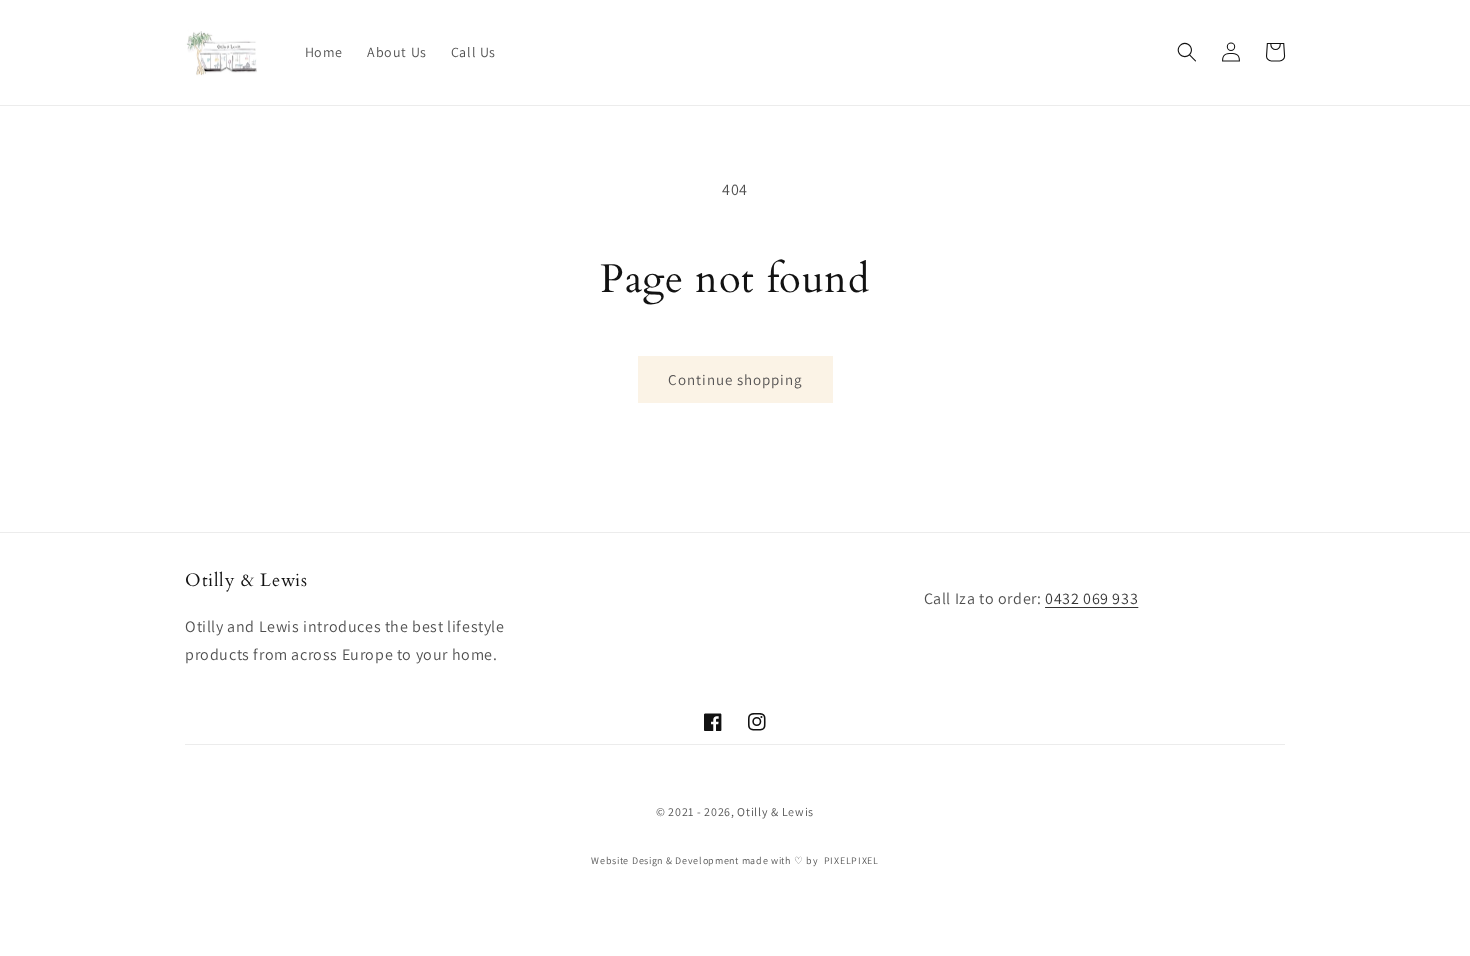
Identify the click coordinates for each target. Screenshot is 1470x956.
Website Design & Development (665, 860)
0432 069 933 (1091, 598)
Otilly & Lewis (775, 811)
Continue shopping (735, 379)
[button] (1187, 52)
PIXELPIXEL (851, 860)
